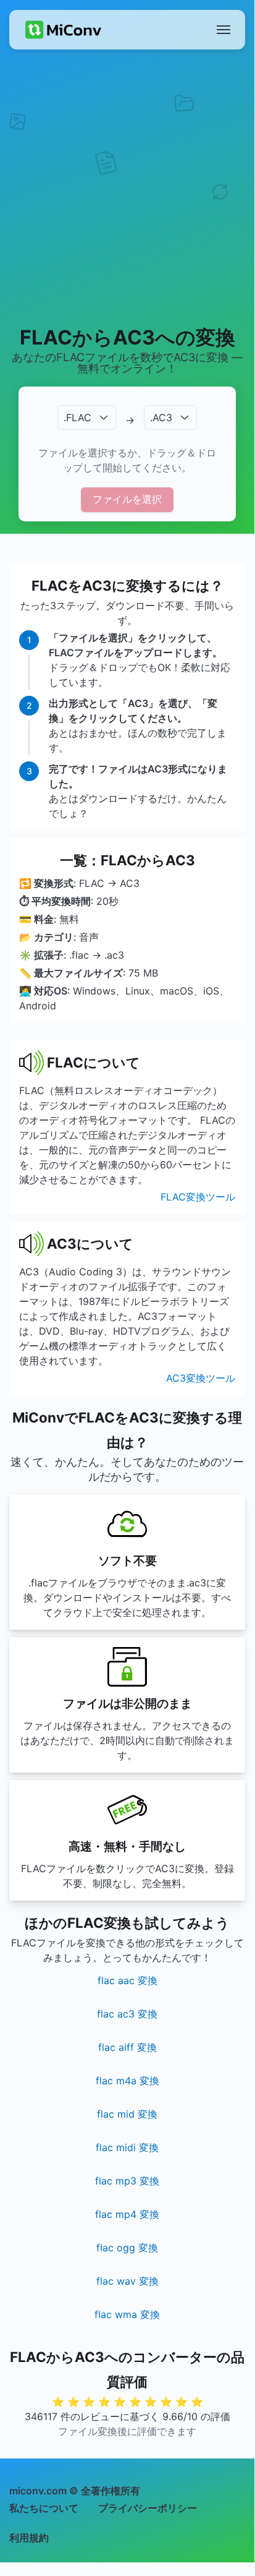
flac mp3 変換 (127, 2181)
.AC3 (161, 417)
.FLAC (77, 417)
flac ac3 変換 (127, 2014)
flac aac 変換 (127, 1980)
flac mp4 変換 (127, 2214)
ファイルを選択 (127, 499)
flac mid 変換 (127, 2114)
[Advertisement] (127, 187)
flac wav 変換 (127, 2281)
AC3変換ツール (201, 1378)
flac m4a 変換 (127, 2081)
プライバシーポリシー (148, 2508)
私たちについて (44, 2508)
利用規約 (29, 2538)
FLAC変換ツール (198, 1197)
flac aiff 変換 (127, 2047)
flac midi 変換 (127, 2147)
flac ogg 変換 (127, 2248)
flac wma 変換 (127, 2314)
